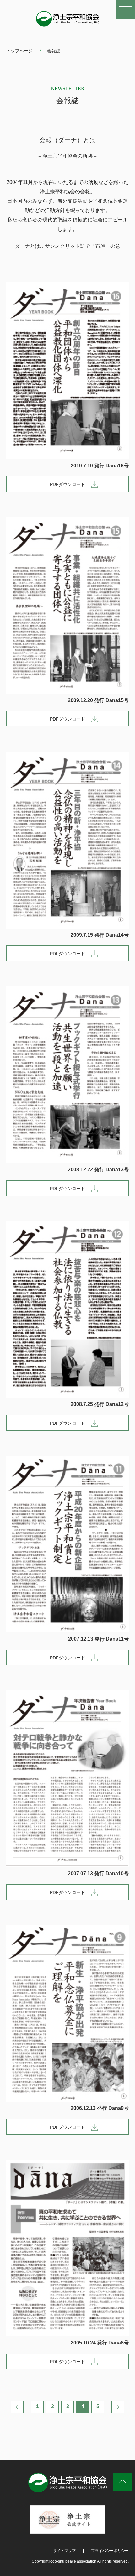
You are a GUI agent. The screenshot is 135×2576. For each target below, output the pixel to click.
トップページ (19, 51)
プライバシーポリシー (110, 2551)
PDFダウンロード (67, 484)
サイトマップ (64, 2551)
